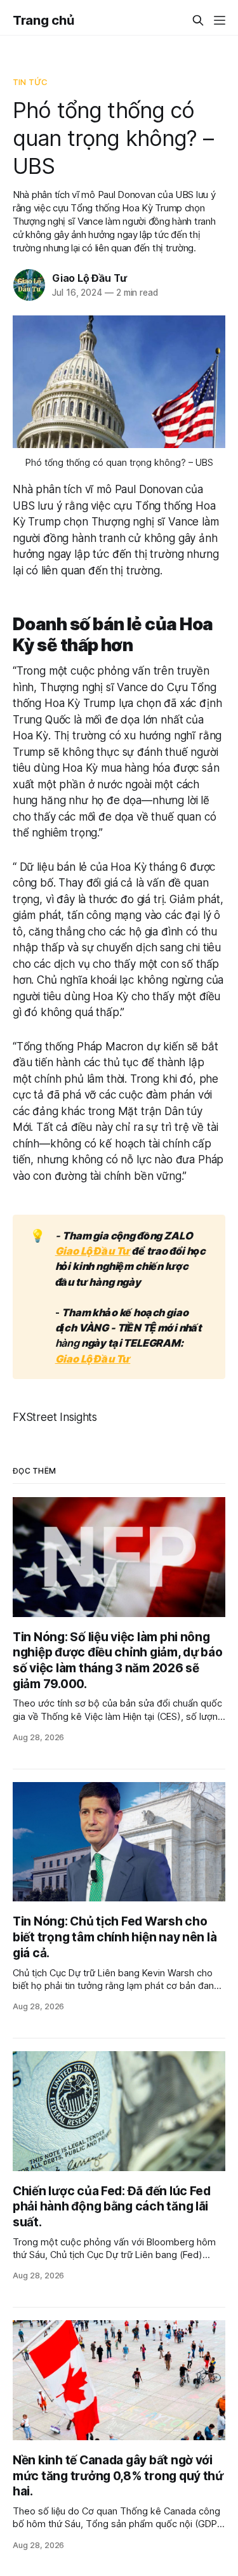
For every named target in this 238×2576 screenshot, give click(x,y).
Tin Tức (30, 82)
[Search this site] (198, 20)
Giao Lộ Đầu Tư (89, 278)
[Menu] (220, 20)
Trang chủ (43, 20)
